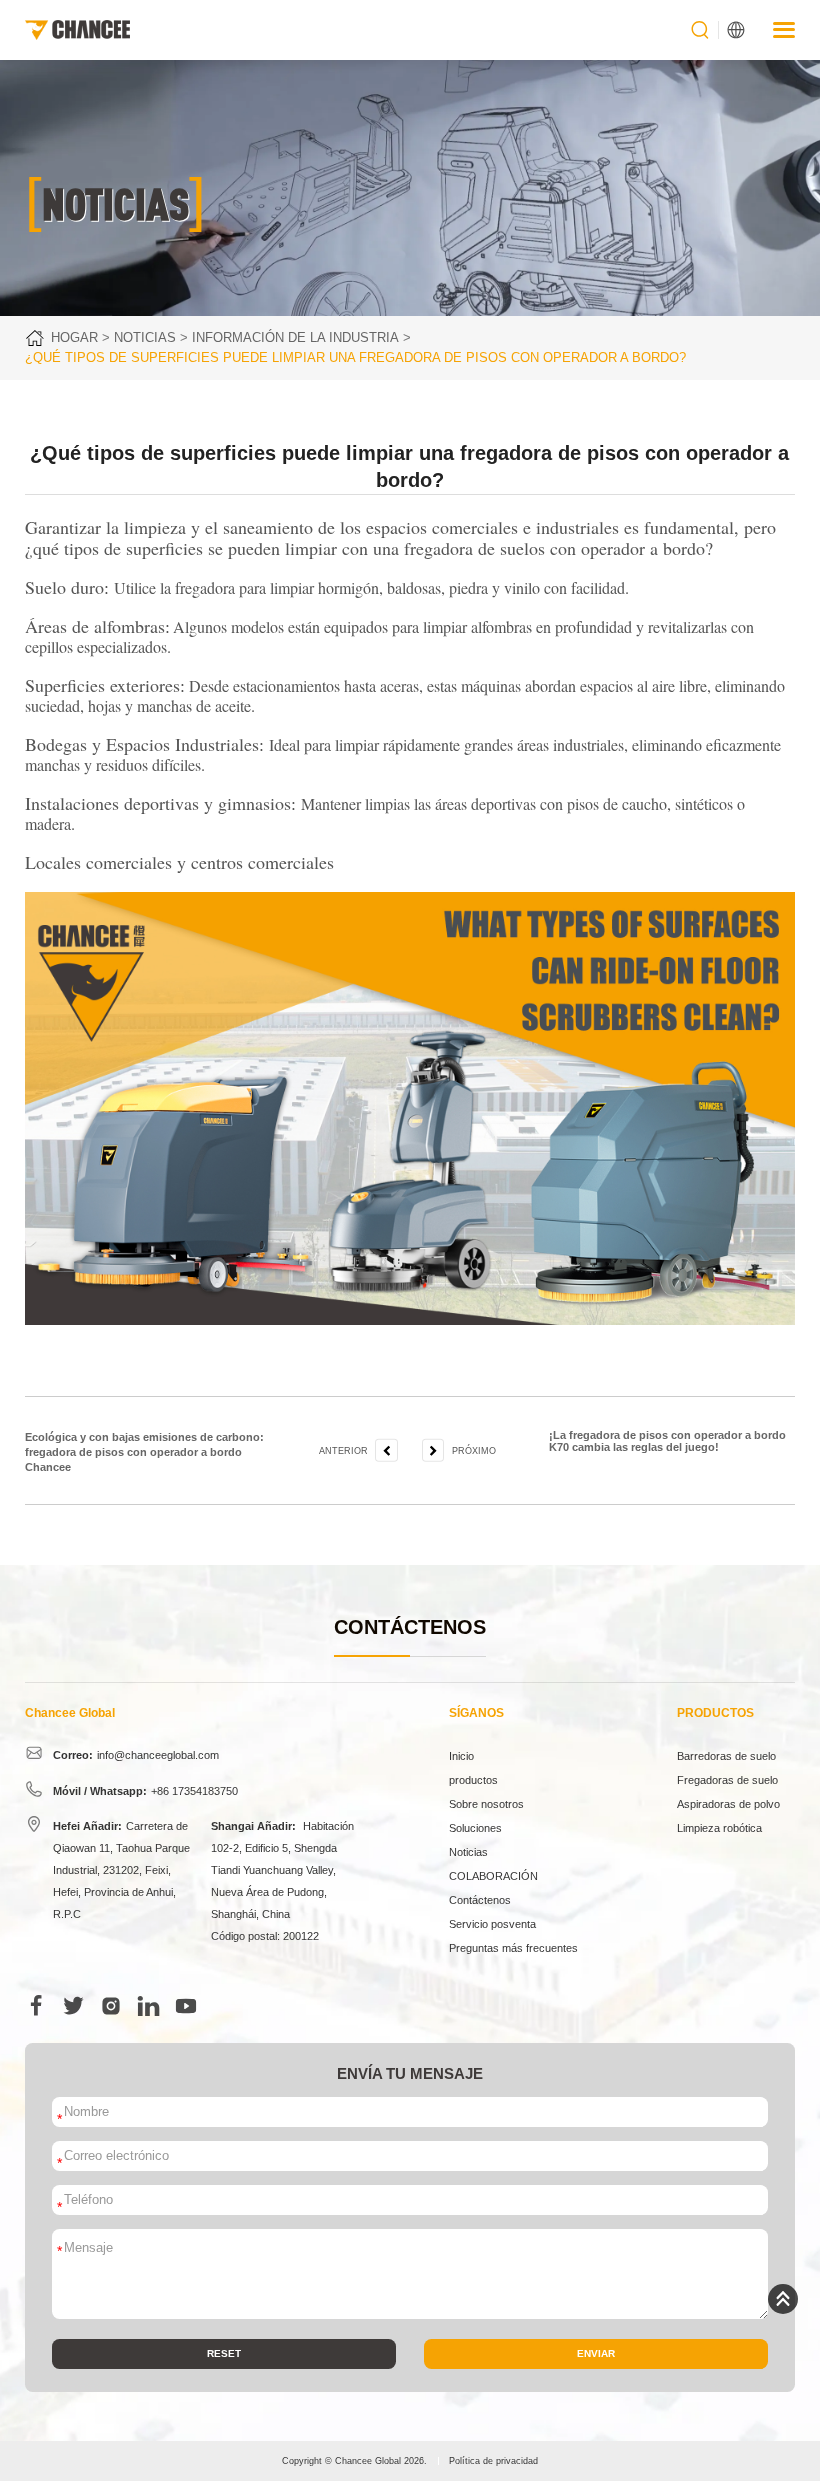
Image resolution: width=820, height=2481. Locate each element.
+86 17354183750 (194, 1791)
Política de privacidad (493, 2461)
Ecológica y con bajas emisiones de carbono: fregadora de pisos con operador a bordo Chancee (144, 1452)
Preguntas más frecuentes (513, 1948)
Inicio (461, 1756)
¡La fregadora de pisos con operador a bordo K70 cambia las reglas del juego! (667, 1441)
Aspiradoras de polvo (728, 1804)
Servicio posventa (492, 1924)
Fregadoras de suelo (727, 1780)
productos (473, 1780)
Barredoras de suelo (726, 1756)
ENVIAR (596, 2353)
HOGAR (74, 337)
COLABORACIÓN (493, 1876)
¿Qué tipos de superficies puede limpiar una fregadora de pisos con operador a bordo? (355, 357)
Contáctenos (480, 1900)
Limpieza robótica (719, 1828)
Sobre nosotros (486, 1804)
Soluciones (475, 1828)
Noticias (145, 337)
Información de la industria (295, 337)
